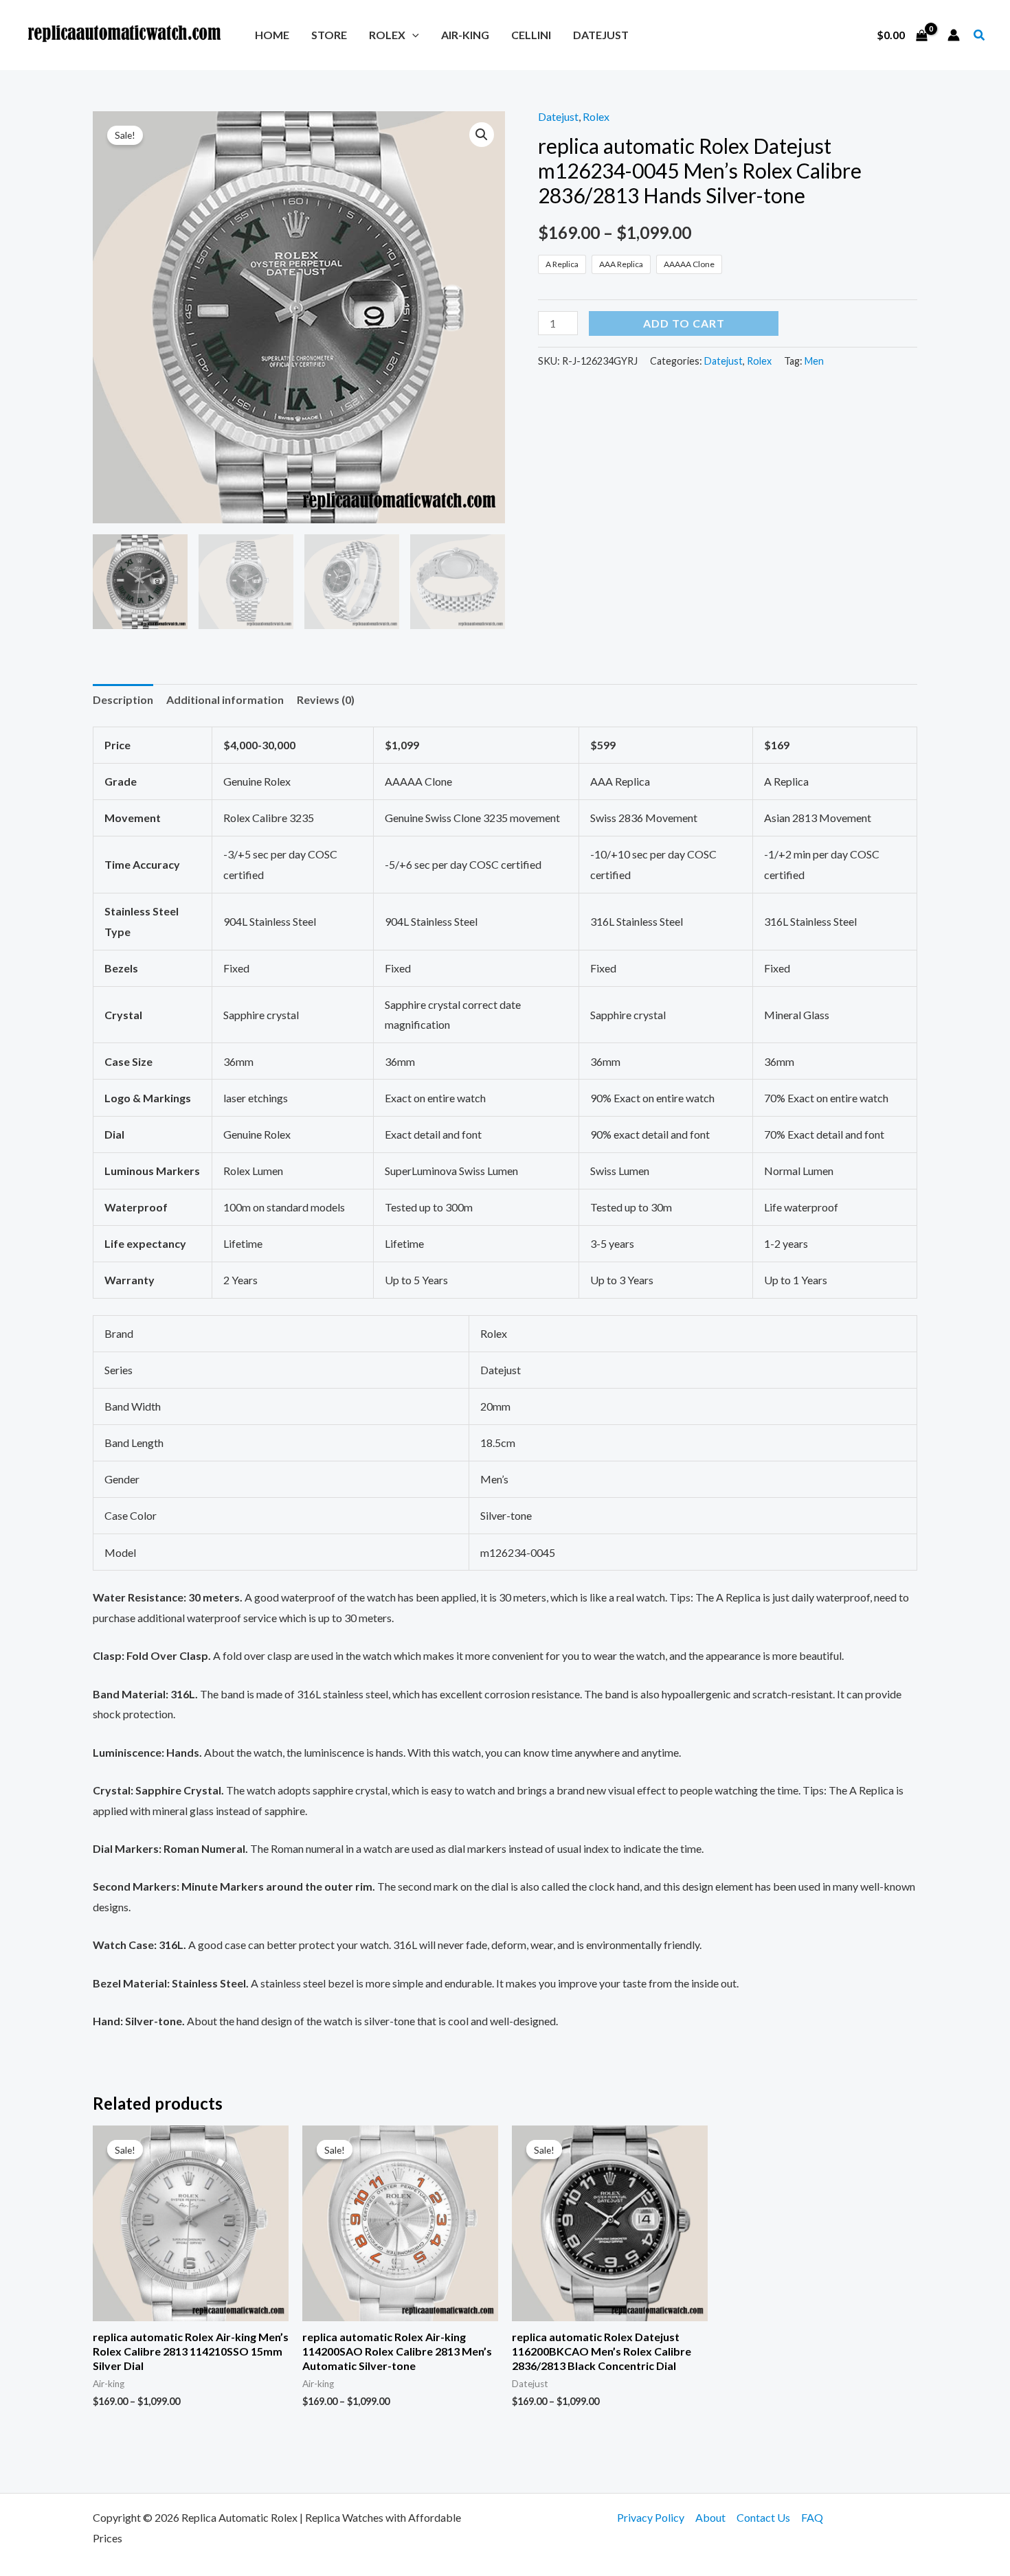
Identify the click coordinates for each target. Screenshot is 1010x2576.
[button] (412, 35)
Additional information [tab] (225, 699)
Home (272, 35)
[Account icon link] (954, 35)
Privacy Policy (651, 2517)
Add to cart (684, 323)
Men (814, 361)
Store (329, 35)
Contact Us (763, 2517)
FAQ (812, 2517)
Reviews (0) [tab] (326, 699)
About (710, 2517)
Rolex (387, 35)
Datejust (601, 35)
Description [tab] (123, 699)
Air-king (465, 35)
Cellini (531, 35)
